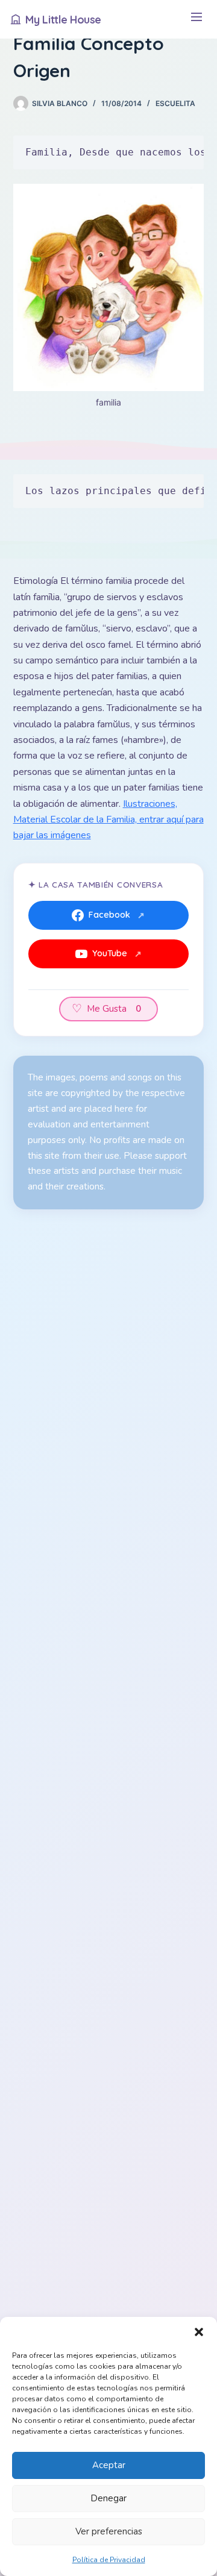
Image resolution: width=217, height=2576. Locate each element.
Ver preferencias (109, 2531)
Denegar (108, 2498)
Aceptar (109, 2465)
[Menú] (196, 20)
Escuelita (175, 103)
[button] (199, 2332)
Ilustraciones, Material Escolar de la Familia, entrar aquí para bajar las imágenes (108, 820)
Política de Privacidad (109, 2560)
